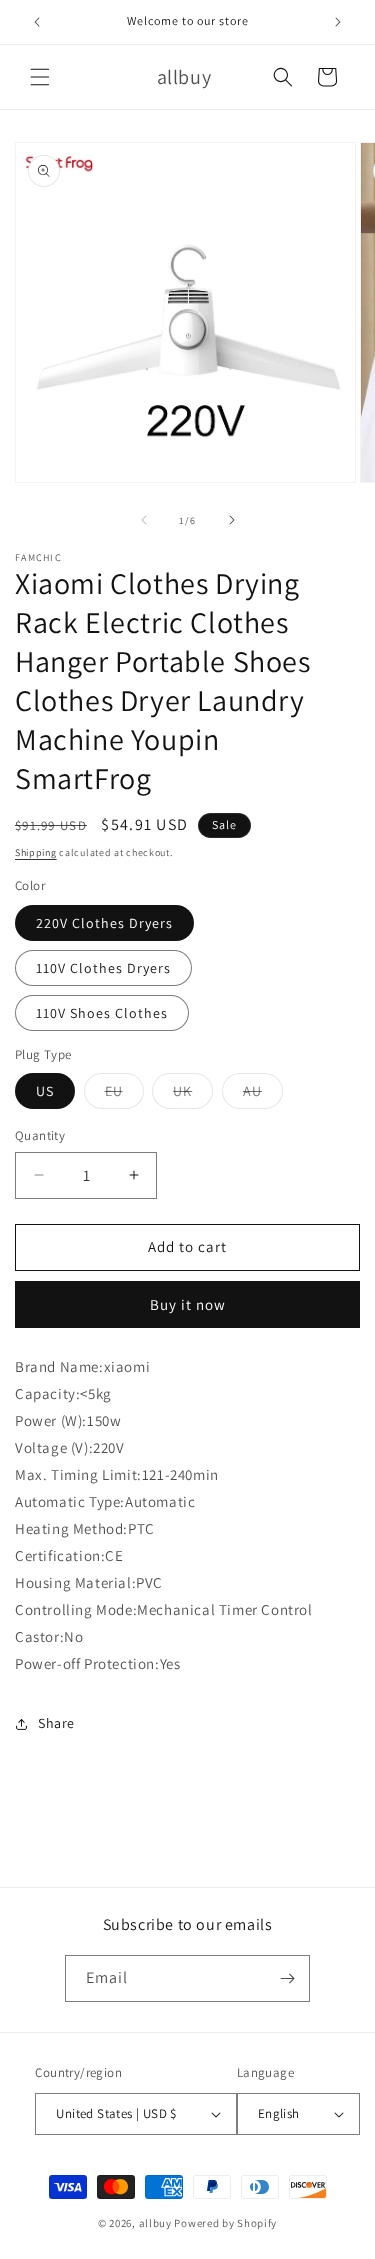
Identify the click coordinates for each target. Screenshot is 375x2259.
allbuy (155, 2223)
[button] (40, 77)
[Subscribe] (287, 1978)
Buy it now (188, 1304)
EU (124, 1095)
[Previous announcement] (37, 22)
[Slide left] (144, 520)
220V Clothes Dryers (104, 923)
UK (193, 1095)
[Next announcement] (338, 22)
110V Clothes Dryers (103, 968)
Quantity (40, 1135)
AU (263, 1095)
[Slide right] (232, 520)
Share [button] (56, 1723)
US (45, 1091)
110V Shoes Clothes (102, 1013)
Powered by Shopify (225, 2223)
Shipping (36, 852)
